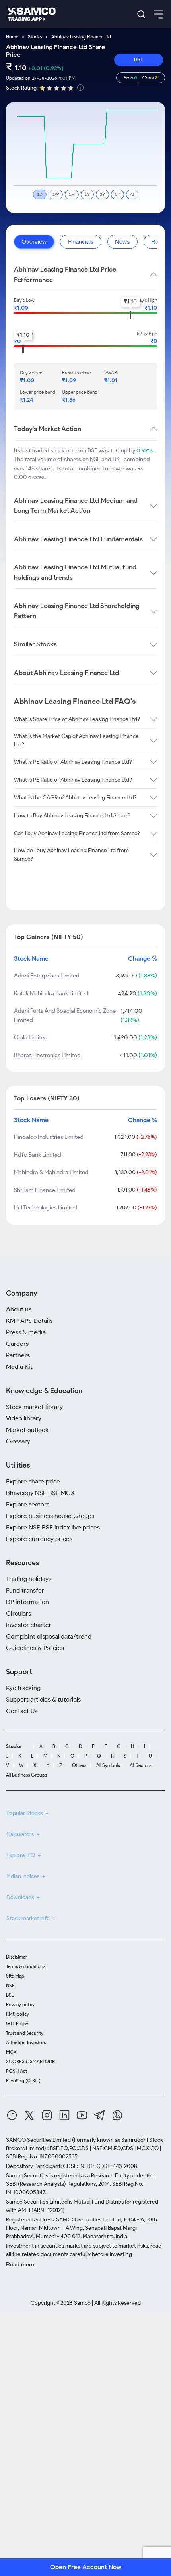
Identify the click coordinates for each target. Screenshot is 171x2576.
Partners (18, 1355)
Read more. (21, 2264)
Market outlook (27, 1430)
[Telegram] (100, 2116)
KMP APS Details (29, 1321)
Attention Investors (26, 2042)
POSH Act (17, 2071)
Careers (17, 1344)
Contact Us (22, 1711)
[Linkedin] (64, 2117)
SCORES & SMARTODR (30, 2061)
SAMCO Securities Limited (38, 2140)
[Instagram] (47, 2117)
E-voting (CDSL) (23, 2081)
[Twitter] (29, 2117)
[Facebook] (12, 2117)
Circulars (18, 1613)
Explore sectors (28, 1504)
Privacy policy (20, 2004)
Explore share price (33, 1481)
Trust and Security (25, 2033)
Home (12, 37)
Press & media (26, 1332)
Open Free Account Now (86, 2567)
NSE (10, 1985)
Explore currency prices (39, 1539)
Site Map (15, 1976)
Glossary (18, 1441)
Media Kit (19, 1367)
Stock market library (34, 1407)
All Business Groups (26, 1775)
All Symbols (108, 1765)
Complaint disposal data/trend (49, 1636)
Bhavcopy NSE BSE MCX (40, 1493)
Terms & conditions (26, 1966)
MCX (11, 2052)
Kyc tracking (23, 1688)
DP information (27, 1602)
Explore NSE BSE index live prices (53, 1527)
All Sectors (140, 1765)
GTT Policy (17, 2023)
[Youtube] (82, 2117)
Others (79, 1765)
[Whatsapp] (117, 2117)
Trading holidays (29, 1579)
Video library (24, 1418)
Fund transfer (25, 1590)
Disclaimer (17, 1957)
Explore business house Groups (50, 1516)
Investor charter (29, 1625)
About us (19, 1309)
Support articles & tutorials (43, 1699)
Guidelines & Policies (35, 1648)
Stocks (35, 37)
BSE (139, 60)
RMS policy (17, 2014)
